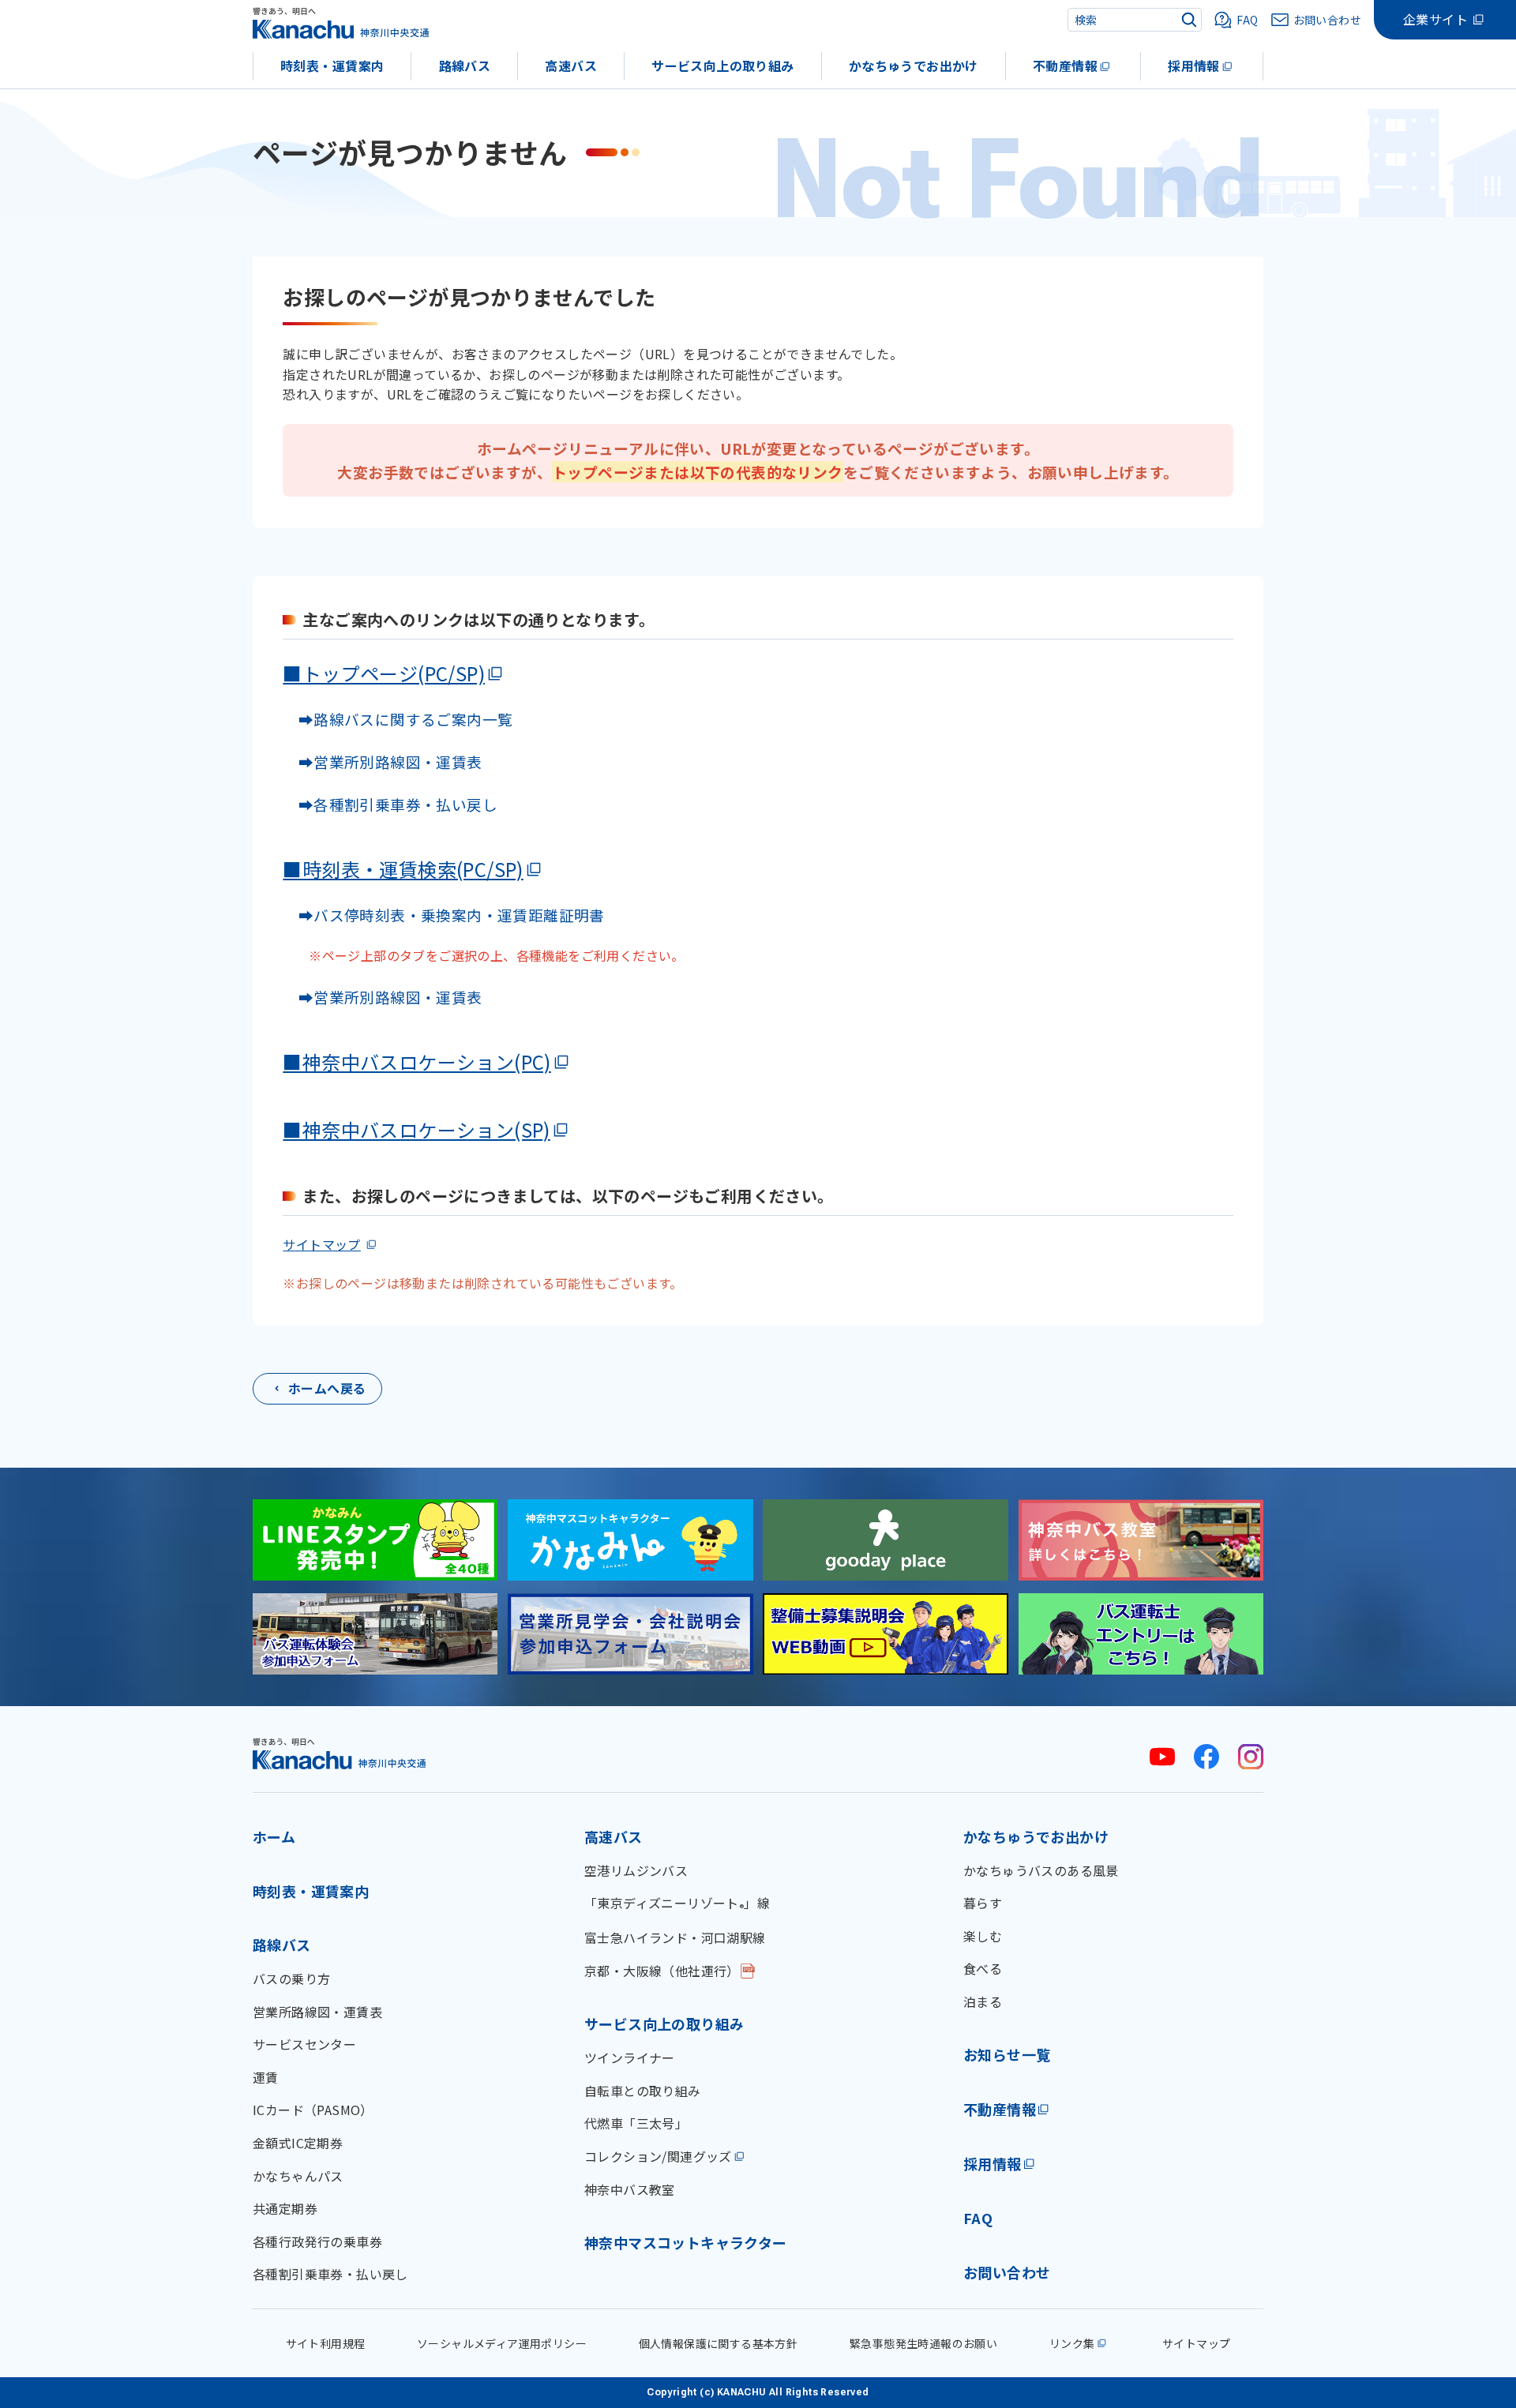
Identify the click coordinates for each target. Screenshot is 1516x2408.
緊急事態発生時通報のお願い (923, 2343)
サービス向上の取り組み (722, 66)
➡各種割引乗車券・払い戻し (390, 804)
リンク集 (1072, 2343)
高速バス (571, 66)
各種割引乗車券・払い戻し (330, 2274)
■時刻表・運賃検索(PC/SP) (403, 869)
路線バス (465, 66)
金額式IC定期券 (298, 2143)
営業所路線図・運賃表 (317, 2012)
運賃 (266, 2077)
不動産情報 (1065, 66)
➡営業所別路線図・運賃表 (382, 761)
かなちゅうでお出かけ (914, 66)
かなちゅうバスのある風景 (1041, 1870)
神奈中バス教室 (630, 2189)
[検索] (1189, 20)
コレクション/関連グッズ (658, 2156)
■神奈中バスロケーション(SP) (416, 1129)
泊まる (983, 2001)
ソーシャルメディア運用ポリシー (502, 2343)
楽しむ (983, 1936)
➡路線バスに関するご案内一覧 (398, 719)
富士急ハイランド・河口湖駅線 (675, 1937)
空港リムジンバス (636, 1870)
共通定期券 (285, 2208)
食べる (983, 1968)
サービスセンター (304, 2044)
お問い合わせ (1007, 2272)
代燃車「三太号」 (636, 2123)
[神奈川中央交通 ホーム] (340, 1753)
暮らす (983, 1903)
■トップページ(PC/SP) (384, 673)
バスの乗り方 (291, 1979)
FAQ (978, 2218)
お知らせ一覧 (1007, 2054)
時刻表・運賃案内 (332, 66)
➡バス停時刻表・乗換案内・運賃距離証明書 (452, 915)
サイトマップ (321, 1244)
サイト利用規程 (326, 2343)
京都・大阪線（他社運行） (662, 1971)
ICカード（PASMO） (313, 2110)
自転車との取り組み (643, 2091)
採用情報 (1194, 66)
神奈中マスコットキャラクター (686, 2242)
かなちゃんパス (298, 2176)
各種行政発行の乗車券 (317, 2241)
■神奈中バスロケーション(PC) (417, 1061)
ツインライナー (630, 2057)
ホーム (274, 1836)
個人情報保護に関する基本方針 (719, 2343)
